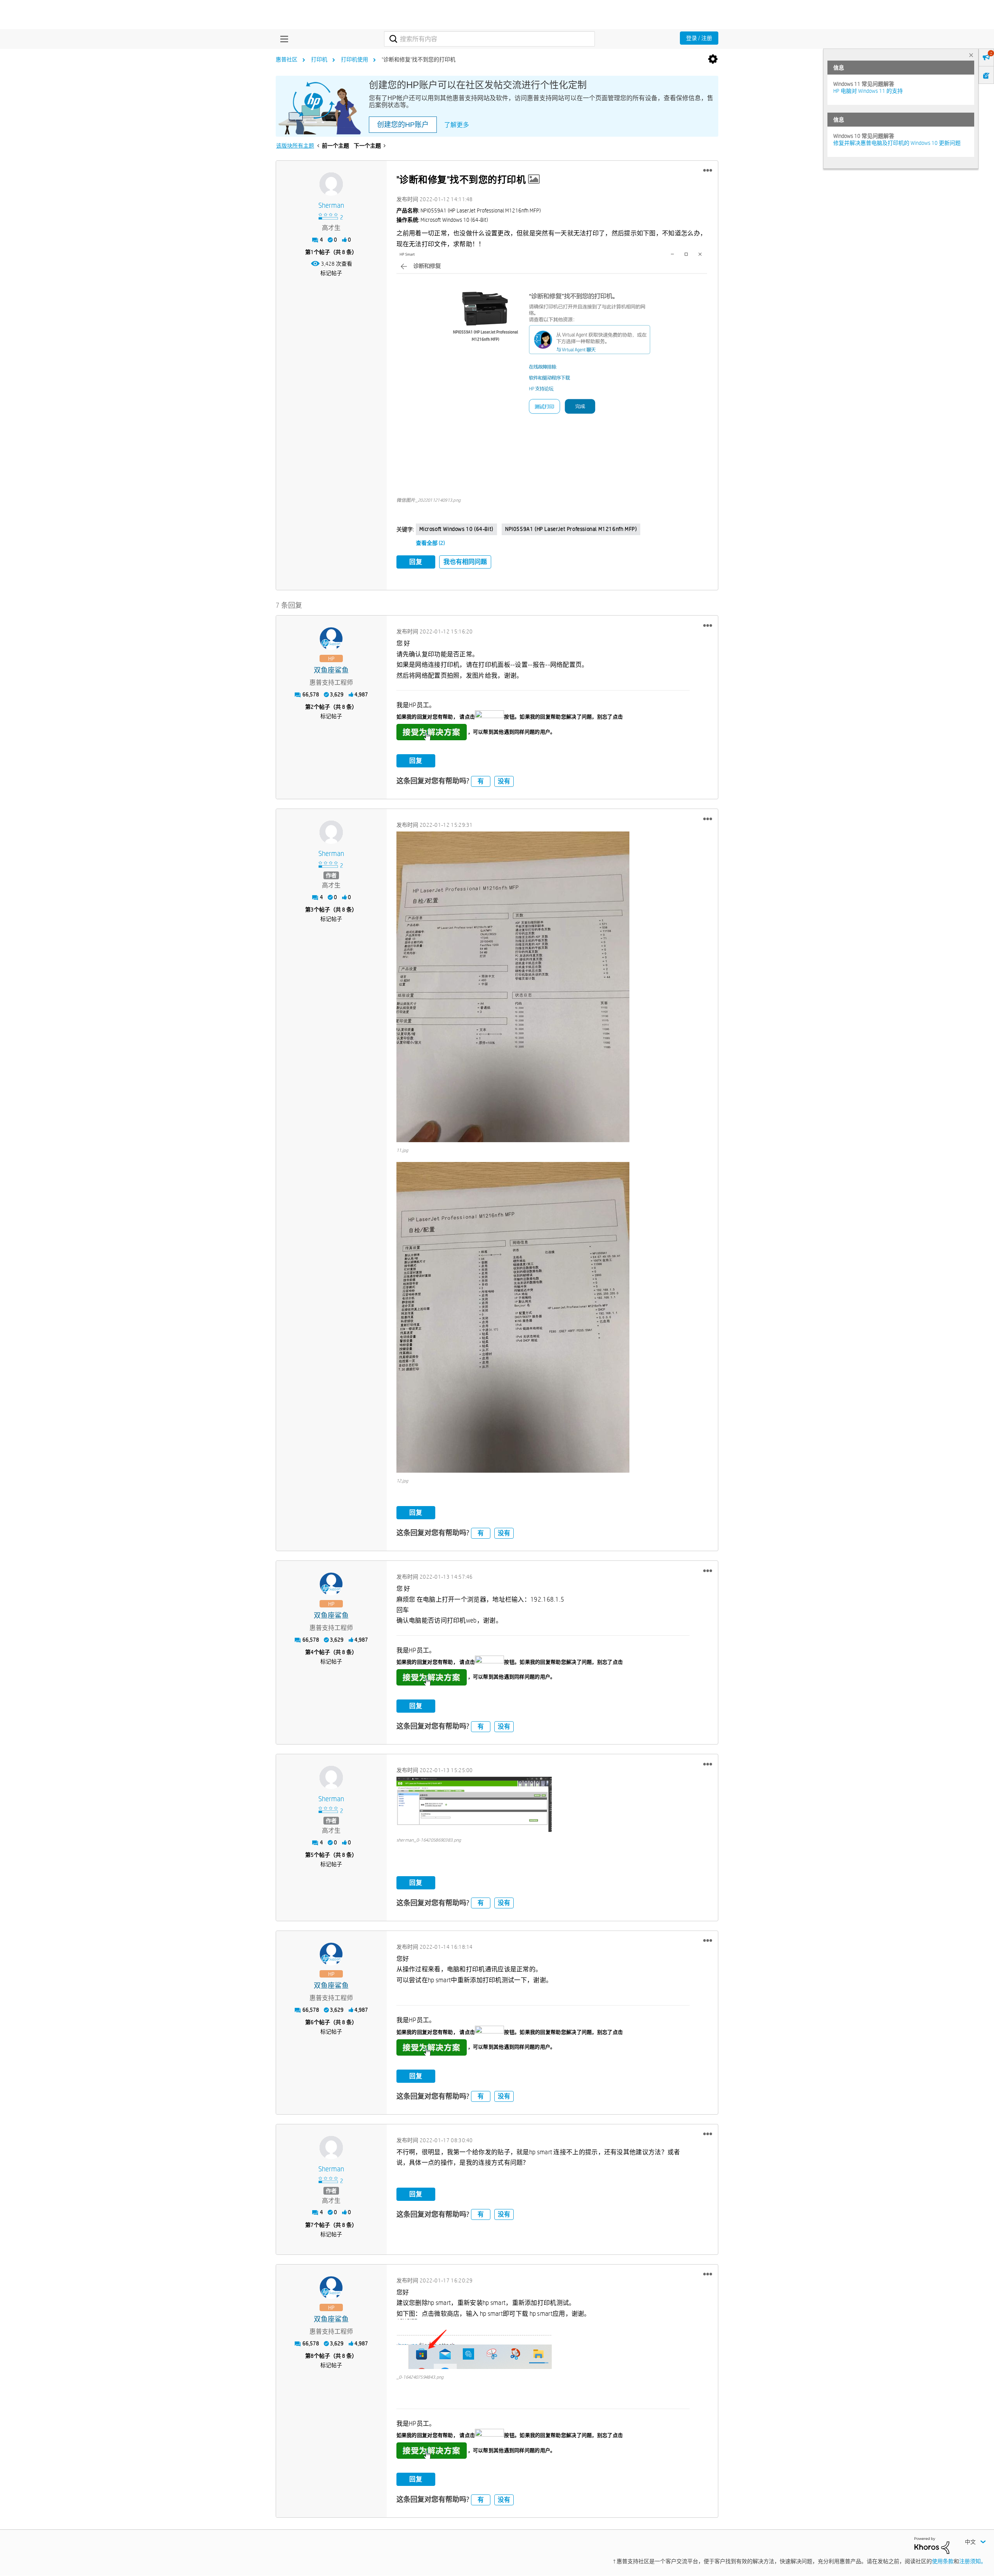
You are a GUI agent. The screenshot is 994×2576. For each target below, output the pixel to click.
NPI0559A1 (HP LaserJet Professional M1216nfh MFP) (571, 529)
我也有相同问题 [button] (465, 562)
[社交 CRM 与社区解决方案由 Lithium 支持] (932, 2545)
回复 (416, 562)
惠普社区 (287, 59)
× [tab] (971, 55)
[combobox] (489, 39)
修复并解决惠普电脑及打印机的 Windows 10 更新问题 (897, 143)
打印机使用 (355, 59)
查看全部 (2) (430, 543)
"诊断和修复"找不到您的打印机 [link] (419, 59)
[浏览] (282, 39)
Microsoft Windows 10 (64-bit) (456, 529)
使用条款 (943, 2561)
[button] (708, 170)
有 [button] (481, 781)
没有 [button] (504, 781)
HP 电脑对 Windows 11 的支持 (868, 91)
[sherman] (331, 184)
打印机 (319, 59)
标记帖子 (331, 273)
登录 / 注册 (699, 38)
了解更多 (457, 125)
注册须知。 (973, 2561)
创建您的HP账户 (403, 125)
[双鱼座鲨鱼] (331, 639)
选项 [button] (713, 59)
